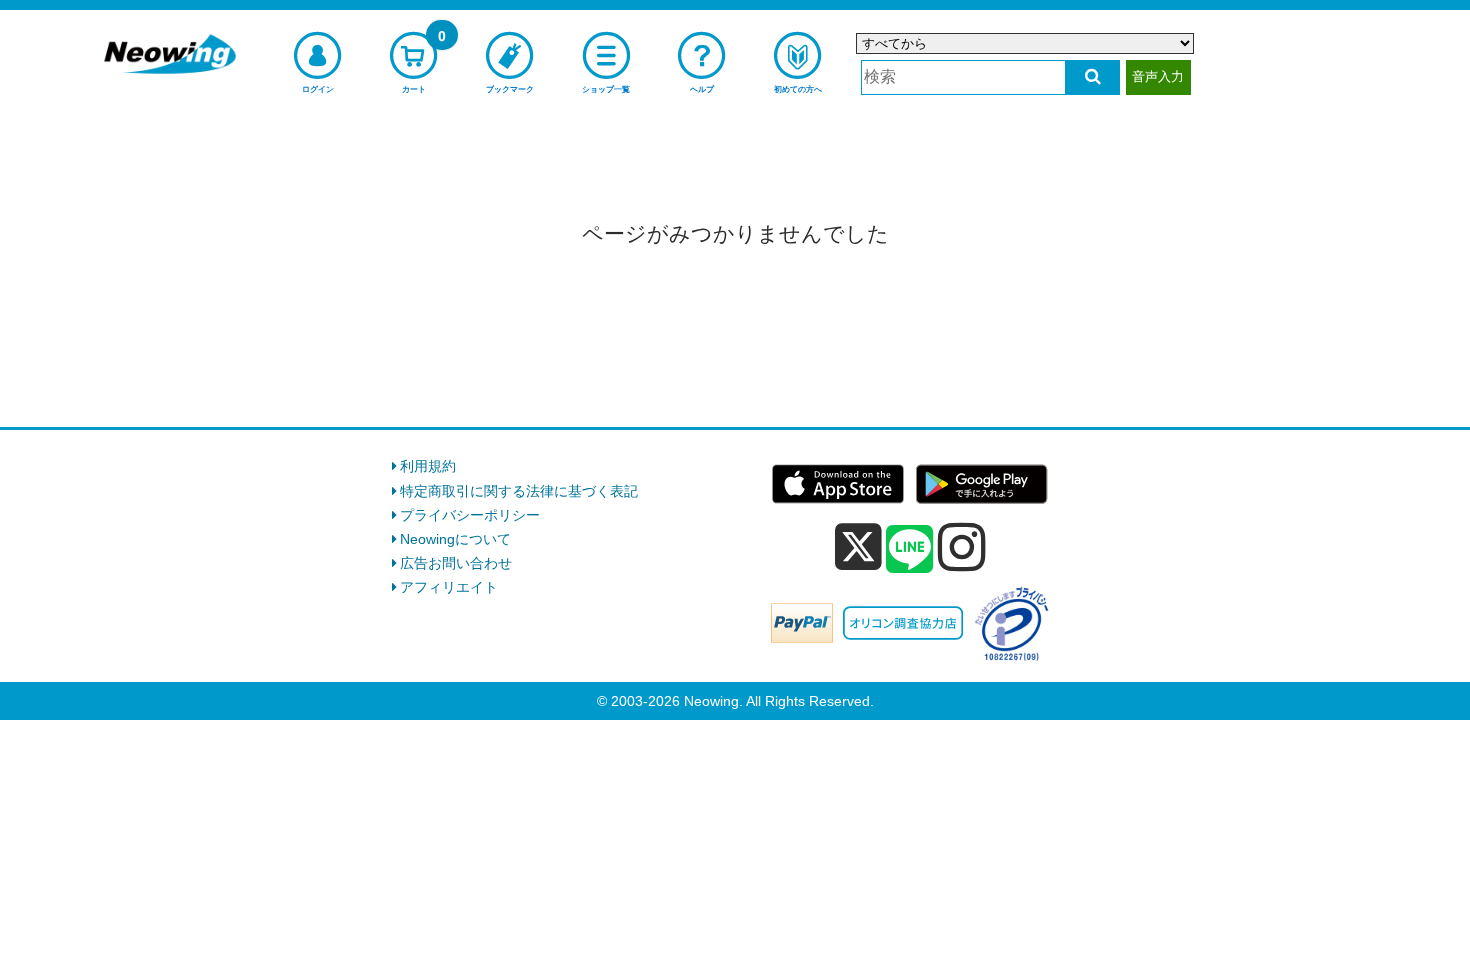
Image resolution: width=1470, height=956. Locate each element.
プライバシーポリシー (470, 515)
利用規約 (428, 466)
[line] (910, 550)
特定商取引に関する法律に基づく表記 (519, 491)
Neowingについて (455, 539)
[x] (858, 547)
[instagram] (962, 547)
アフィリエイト (449, 587)
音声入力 (1158, 76)
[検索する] (1092, 77)
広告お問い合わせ (456, 563)
